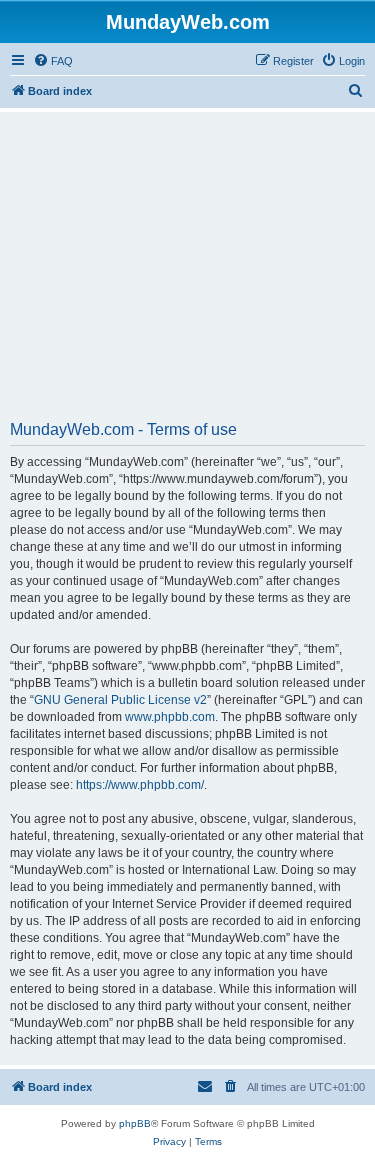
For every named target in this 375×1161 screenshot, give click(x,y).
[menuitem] (53, 61)
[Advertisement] (187, 273)
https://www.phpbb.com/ (140, 785)
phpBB (135, 1123)
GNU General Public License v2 (120, 700)
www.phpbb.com (170, 717)
